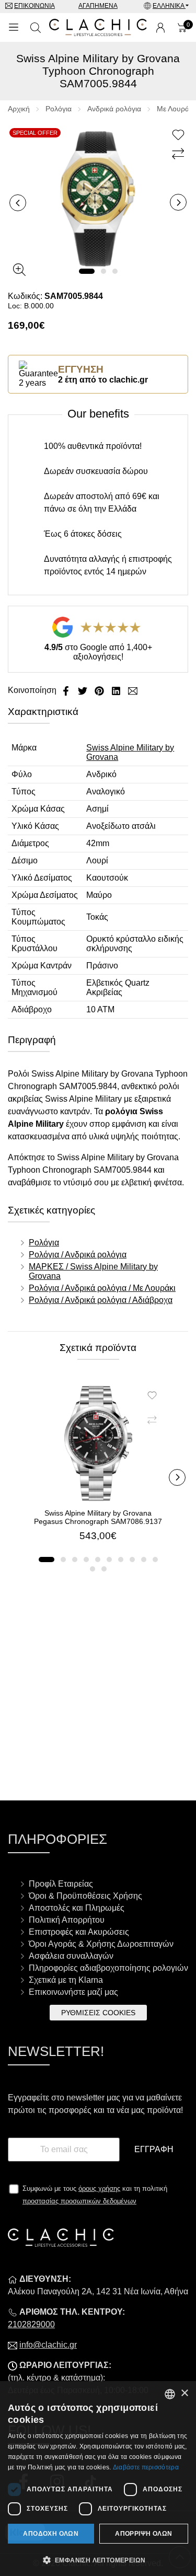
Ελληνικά (169, 6)
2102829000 (31, 2324)
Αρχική (19, 109)
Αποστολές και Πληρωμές (77, 1908)
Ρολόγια (59, 109)
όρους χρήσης (99, 2188)
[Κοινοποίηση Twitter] (84, 690)
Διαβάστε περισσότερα (146, 2467)
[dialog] (98, 2479)
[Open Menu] (14, 28)
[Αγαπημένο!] (180, 135)
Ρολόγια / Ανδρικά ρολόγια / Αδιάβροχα (101, 1300)
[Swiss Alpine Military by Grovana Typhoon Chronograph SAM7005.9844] (98, 198)
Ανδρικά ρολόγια (114, 109)
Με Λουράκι (176, 109)
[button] (87, 271)
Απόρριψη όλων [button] (143, 2534)
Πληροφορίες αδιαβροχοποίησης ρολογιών (108, 1968)
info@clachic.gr (48, 2345)
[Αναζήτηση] (36, 28)
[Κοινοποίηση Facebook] (67, 690)
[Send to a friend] (133, 690)
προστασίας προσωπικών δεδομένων (79, 2201)
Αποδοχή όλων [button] (51, 2534)
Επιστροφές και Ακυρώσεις (79, 1932)
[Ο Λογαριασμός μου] (160, 28)
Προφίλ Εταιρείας (61, 1884)
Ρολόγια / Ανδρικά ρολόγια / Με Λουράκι (102, 1288)
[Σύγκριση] (180, 154)
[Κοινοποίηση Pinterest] (100, 690)
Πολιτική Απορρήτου (67, 1920)
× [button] (184, 2393)
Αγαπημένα (98, 6)
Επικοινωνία (34, 6)
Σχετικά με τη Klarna (66, 1980)
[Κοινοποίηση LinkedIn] (117, 690)
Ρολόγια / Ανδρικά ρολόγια (78, 1255)
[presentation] (18, 203)
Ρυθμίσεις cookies (98, 2013)
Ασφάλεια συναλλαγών (71, 1956)
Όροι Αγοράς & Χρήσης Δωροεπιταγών (101, 1944)
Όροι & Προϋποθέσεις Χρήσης (85, 1896)
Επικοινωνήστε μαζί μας (73, 1992)
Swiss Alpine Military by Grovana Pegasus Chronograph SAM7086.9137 (98, 1517)
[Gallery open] (19, 270)
